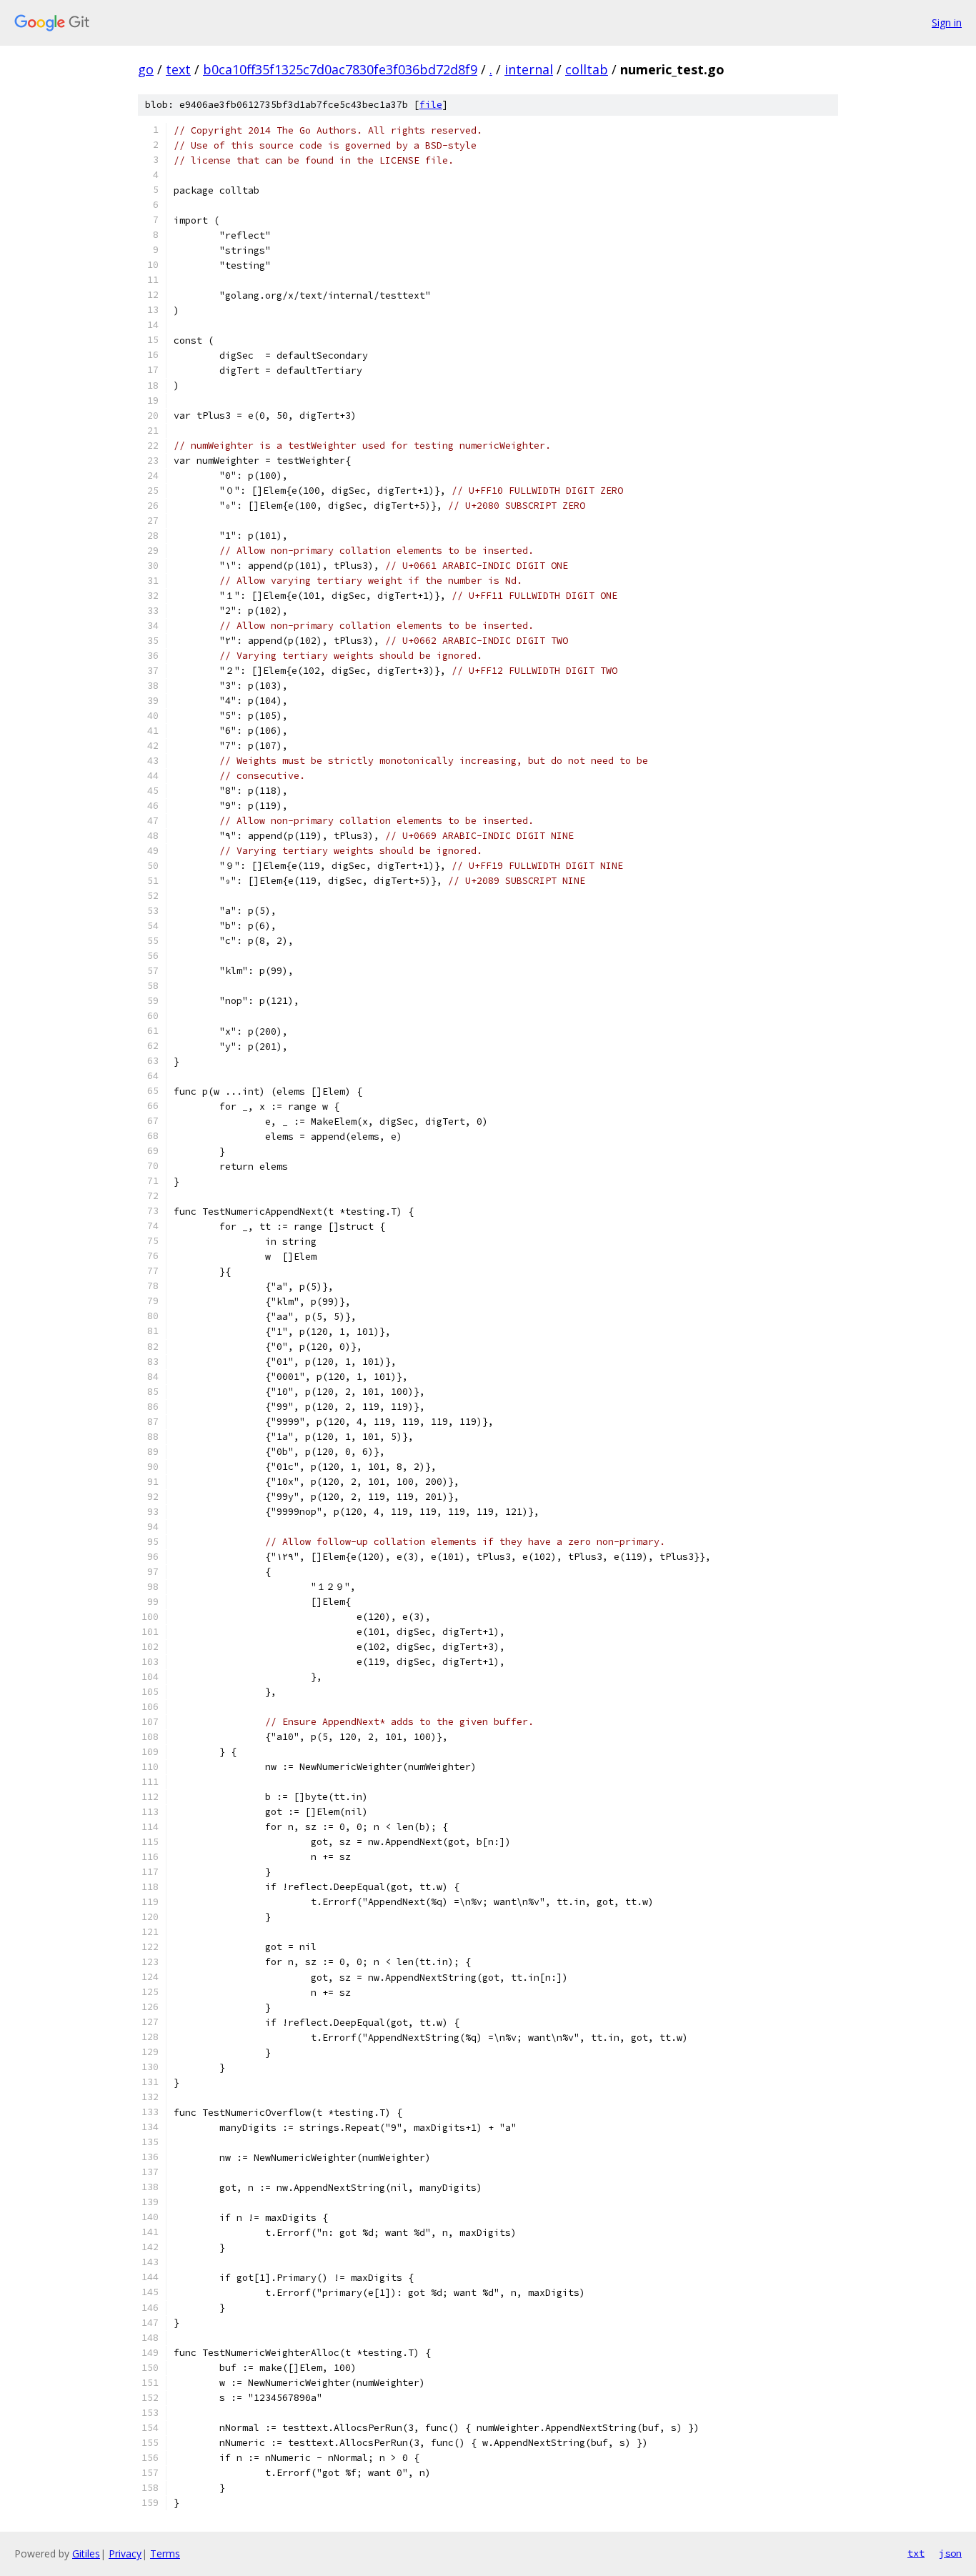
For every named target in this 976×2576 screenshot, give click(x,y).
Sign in (947, 23)
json (950, 2553)
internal (529, 69)
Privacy (125, 2553)
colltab (587, 69)
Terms (165, 2553)
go (146, 69)
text (178, 69)
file (431, 105)
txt (916, 2553)
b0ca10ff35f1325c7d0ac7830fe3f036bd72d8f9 (340, 69)
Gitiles (86, 2553)
